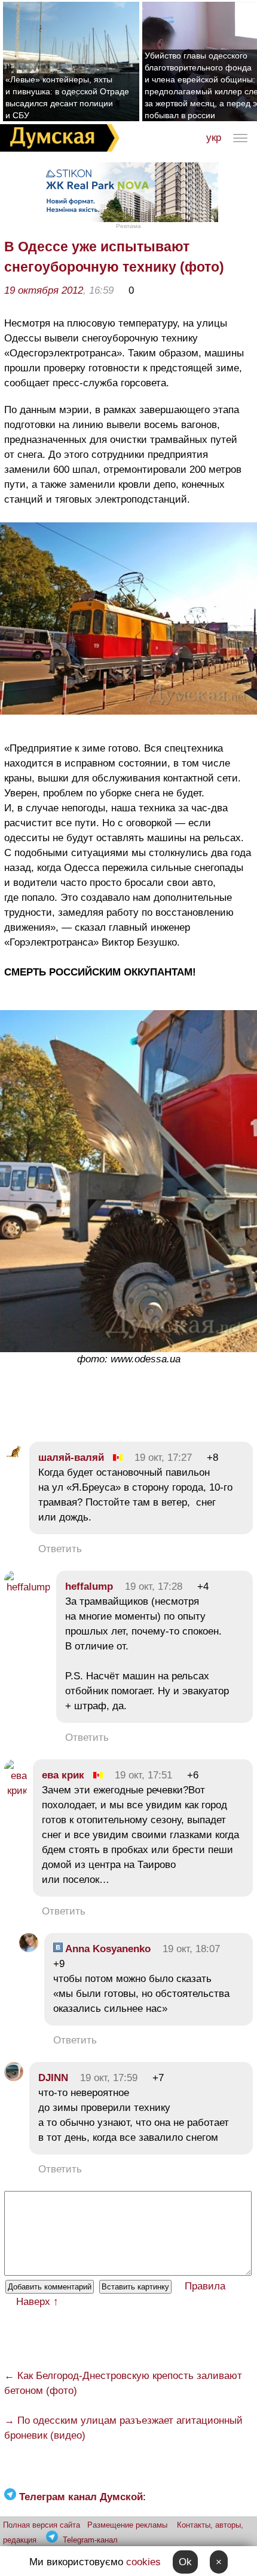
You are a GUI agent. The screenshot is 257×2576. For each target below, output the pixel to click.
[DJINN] (14, 2078)
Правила (205, 2286)
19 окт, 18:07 (191, 1949)
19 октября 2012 (44, 290)
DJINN (53, 2078)
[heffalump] (27, 1587)
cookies (143, 2562)
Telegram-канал (90, 2540)
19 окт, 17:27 (163, 1458)
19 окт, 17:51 (143, 1775)
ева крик (63, 1775)
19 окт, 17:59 (109, 2078)
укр (214, 138)
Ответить (60, 1549)
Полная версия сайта (42, 2525)
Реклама (128, 226)
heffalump (89, 1586)
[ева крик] (16, 1791)
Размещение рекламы (127, 2525)
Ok (185, 2562)
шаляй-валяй (71, 1458)
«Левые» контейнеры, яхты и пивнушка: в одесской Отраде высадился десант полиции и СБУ (67, 97)
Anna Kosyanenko (107, 1949)
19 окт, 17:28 (154, 1586)
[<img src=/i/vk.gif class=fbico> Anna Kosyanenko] (29, 1949)
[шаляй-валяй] (14, 1458)
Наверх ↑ (37, 2302)
